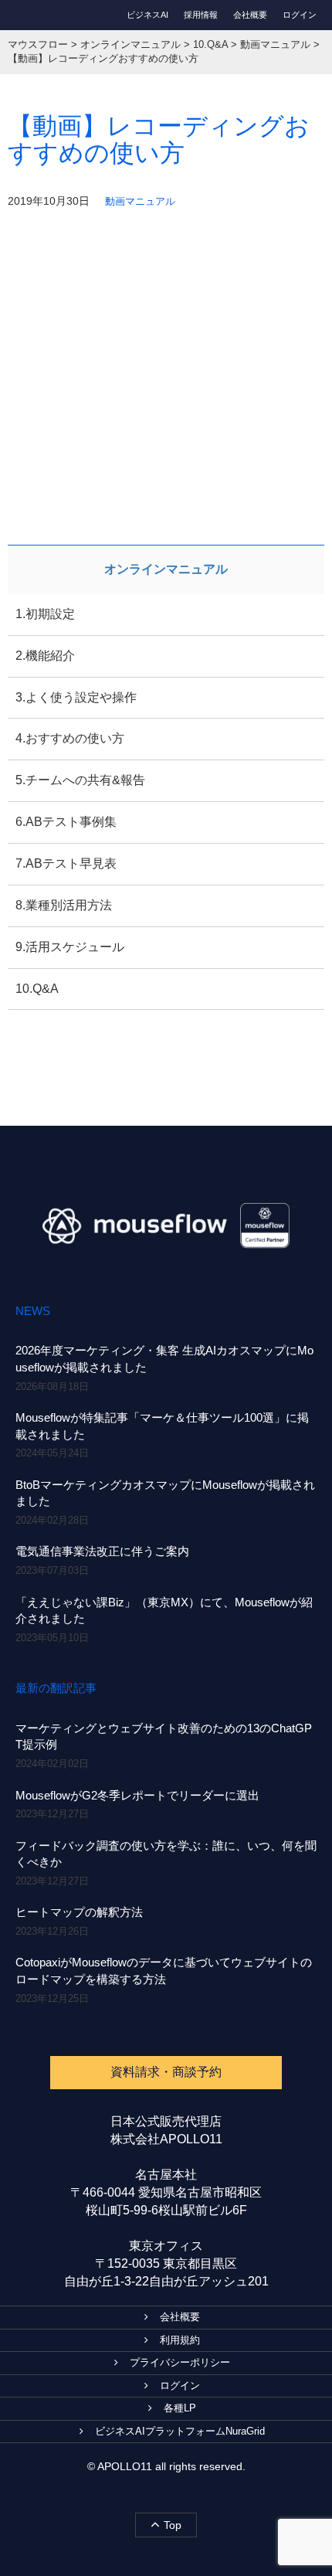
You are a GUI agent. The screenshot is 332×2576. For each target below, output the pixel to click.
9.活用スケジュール (70, 947)
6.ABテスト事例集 (66, 822)
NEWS (33, 1311)
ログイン (300, 15)
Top (173, 2525)
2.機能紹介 (45, 656)
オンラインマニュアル (166, 569)
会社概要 (250, 15)
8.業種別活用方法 (64, 905)
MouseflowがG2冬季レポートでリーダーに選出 (137, 1795)
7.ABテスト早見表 (66, 863)
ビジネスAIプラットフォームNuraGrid (180, 2431)
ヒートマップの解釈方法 (79, 1912)
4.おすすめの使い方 (70, 738)
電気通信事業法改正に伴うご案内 (102, 1551)
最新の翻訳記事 (56, 1688)
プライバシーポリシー (180, 2362)
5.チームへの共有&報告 (80, 780)
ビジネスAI (147, 15)
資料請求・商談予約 (166, 2072)
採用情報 (201, 15)
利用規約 (180, 2340)
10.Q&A (37, 989)
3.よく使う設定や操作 (76, 697)
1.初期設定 (45, 614)
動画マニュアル (140, 201)
